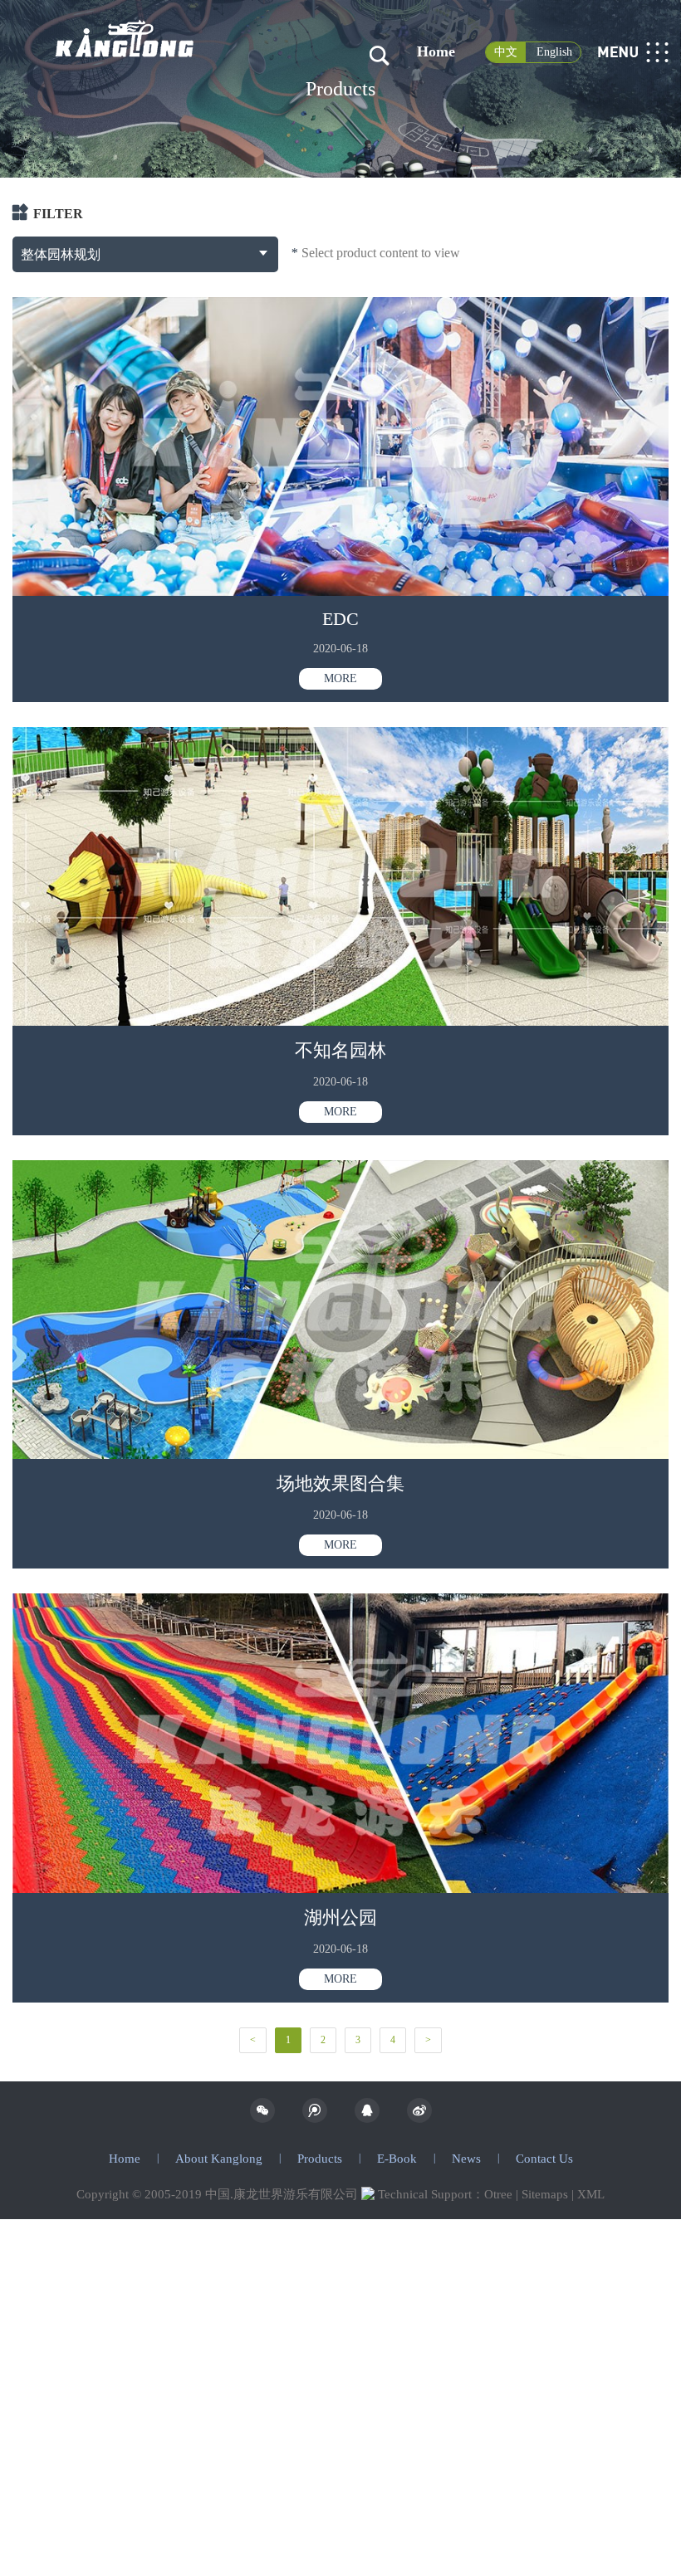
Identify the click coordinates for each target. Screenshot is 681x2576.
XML (591, 2194)
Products (320, 2159)
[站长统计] (368, 2194)
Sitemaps (545, 2194)
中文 (506, 52)
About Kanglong (219, 2159)
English (554, 52)
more (340, 678)
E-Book (397, 2159)
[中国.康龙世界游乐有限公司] (125, 19)
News (466, 2159)
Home (436, 51)
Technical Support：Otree (445, 2194)
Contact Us (544, 2159)
